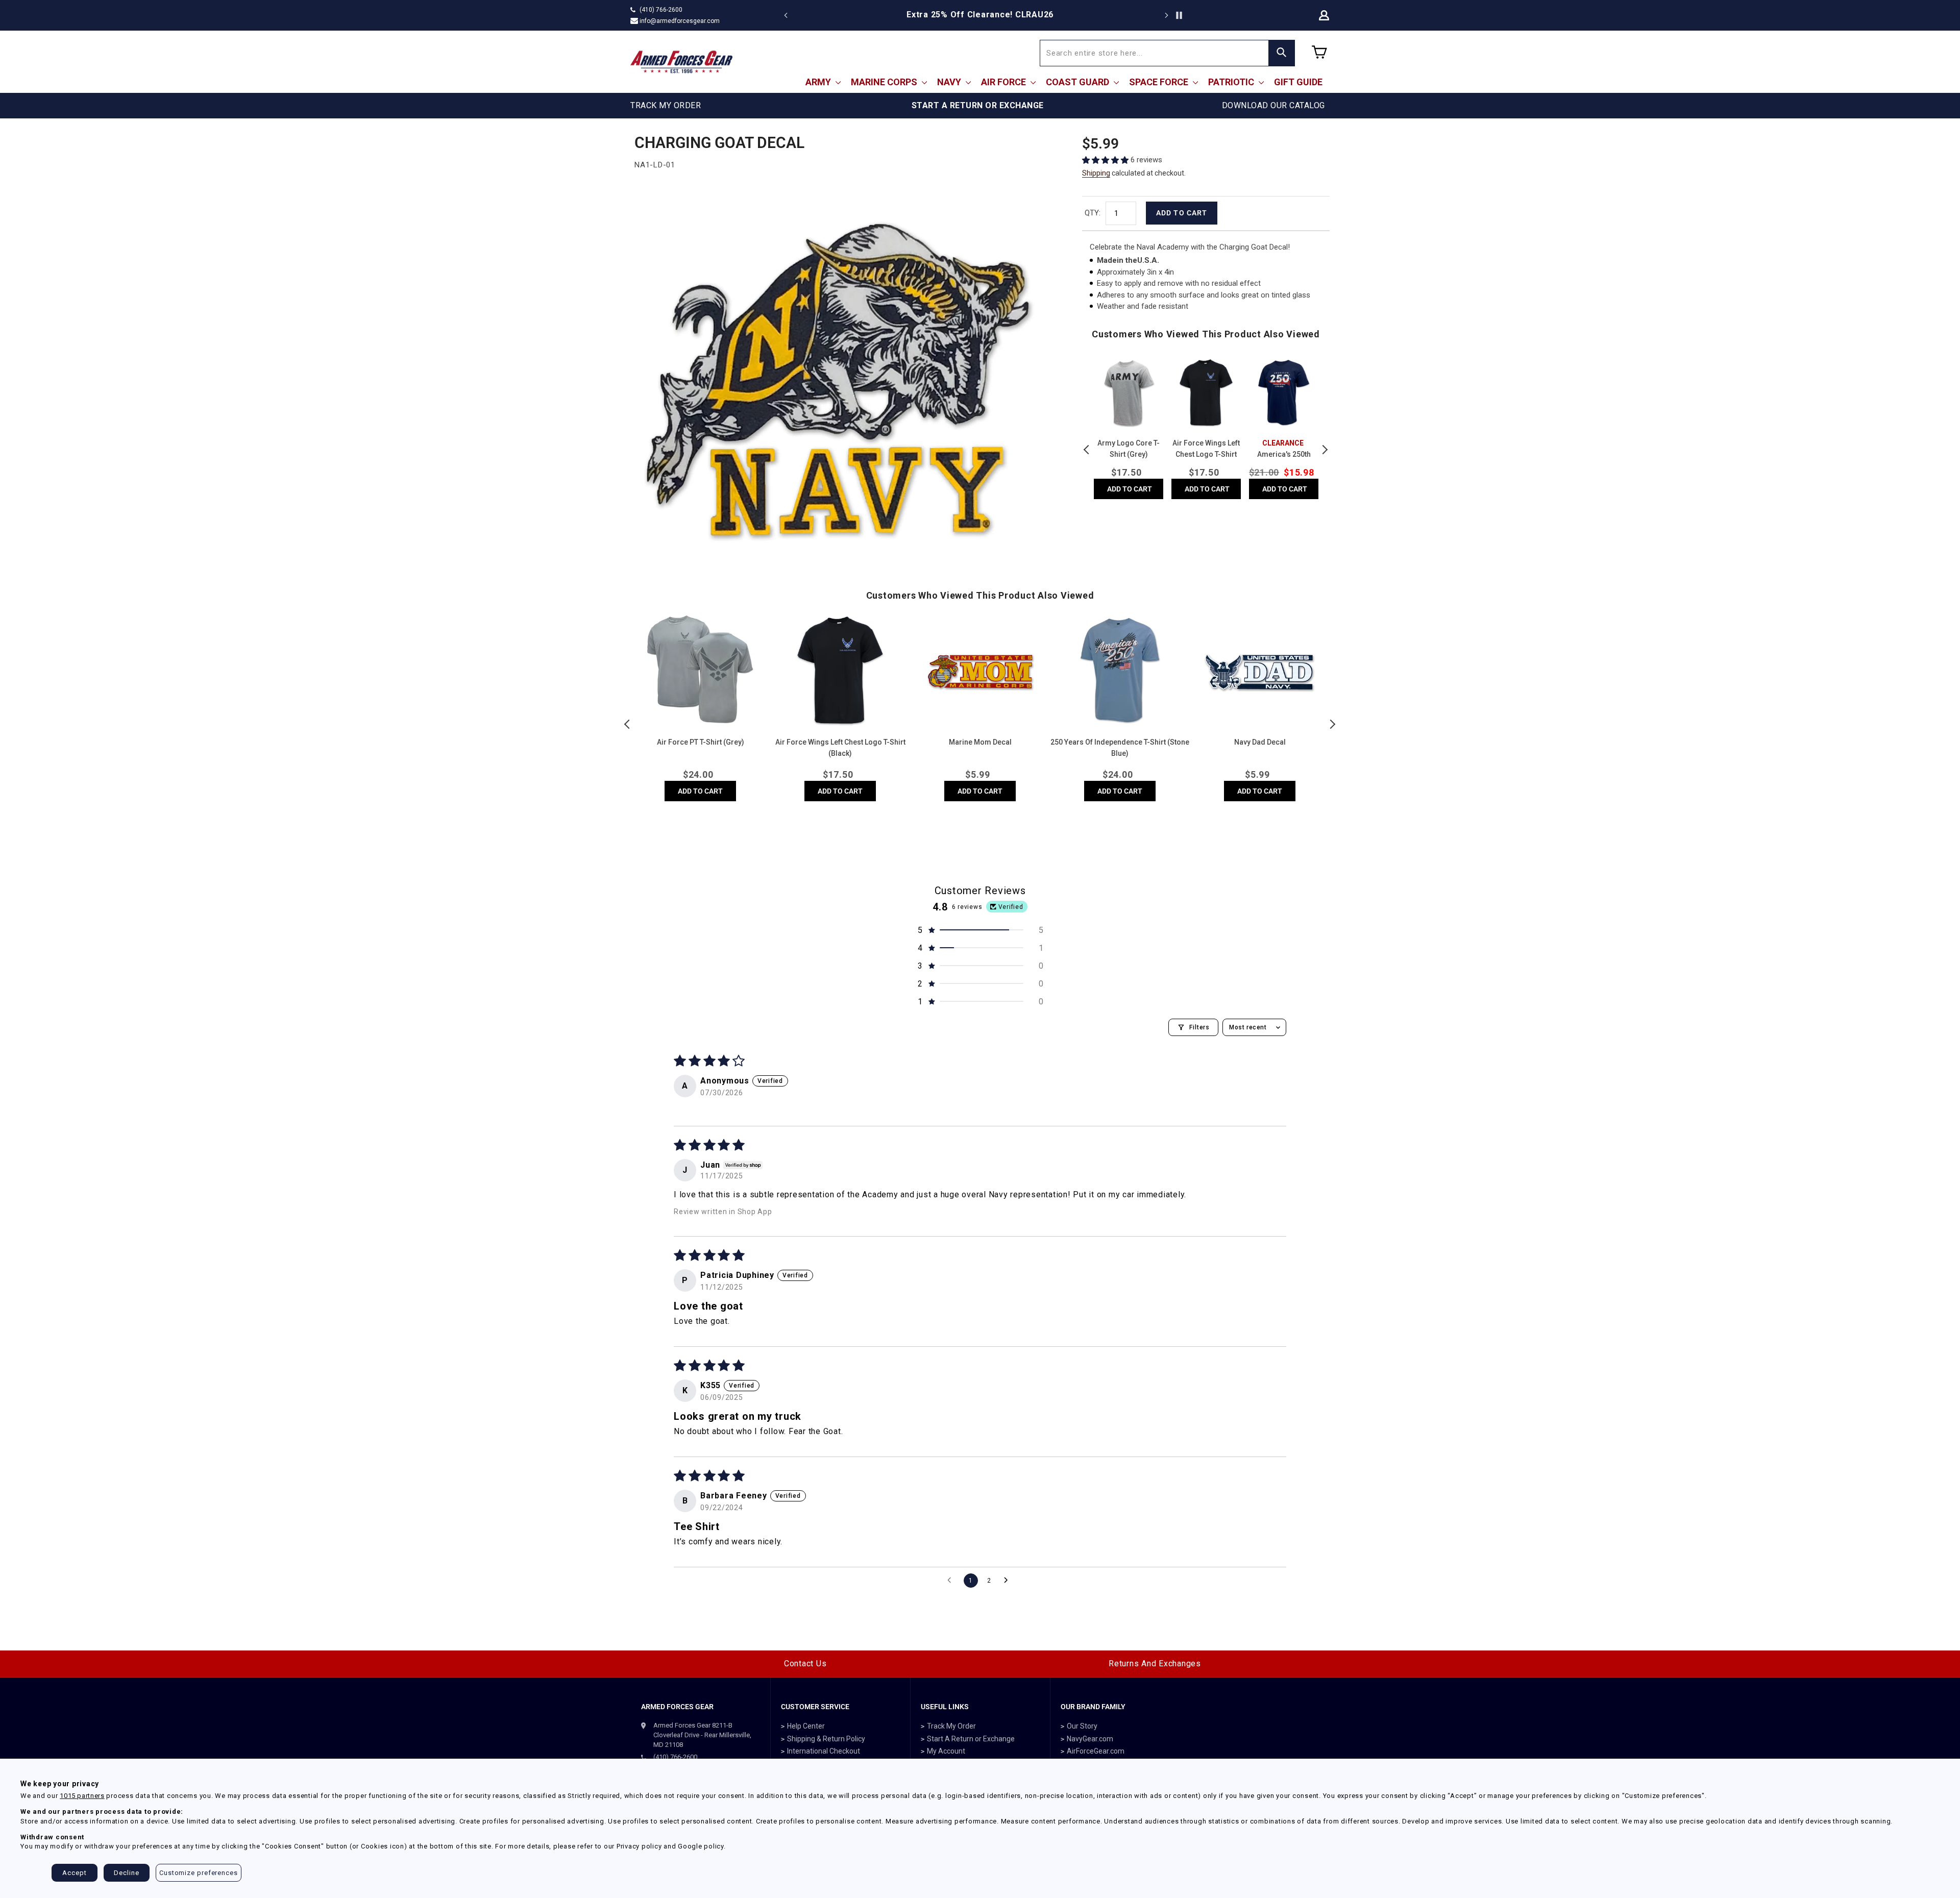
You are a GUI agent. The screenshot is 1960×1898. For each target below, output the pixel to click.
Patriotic (1232, 82)
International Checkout (824, 1751)
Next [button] (1325, 450)
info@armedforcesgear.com (680, 21)
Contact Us (805, 1663)
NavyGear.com (1090, 1739)
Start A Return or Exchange (971, 1739)
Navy (950, 82)
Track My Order (951, 1726)
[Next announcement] (1166, 15)
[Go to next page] (1009, 1581)
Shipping (1096, 173)
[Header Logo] (681, 62)
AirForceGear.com (1096, 1751)
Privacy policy (639, 1846)
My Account (946, 1751)
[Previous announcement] (786, 15)
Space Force (1160, 82)
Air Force (1004, 82)
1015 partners (82, 1796)
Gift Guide (1298, 82)
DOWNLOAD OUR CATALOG (1273, 105)
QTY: (1093, 213)
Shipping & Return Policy (826, 1739)
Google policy (701, 1846)
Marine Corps (885, 82)
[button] (1106, 160)
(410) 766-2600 (661, 10)
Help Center (806, 1726)
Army (819, 82)
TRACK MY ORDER (666, 105)
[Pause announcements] (1179, 15)
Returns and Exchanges (1155, 1663)
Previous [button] (1087, 450)
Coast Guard (1079, 82)
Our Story (1082, 1726)
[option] (980, 15)
